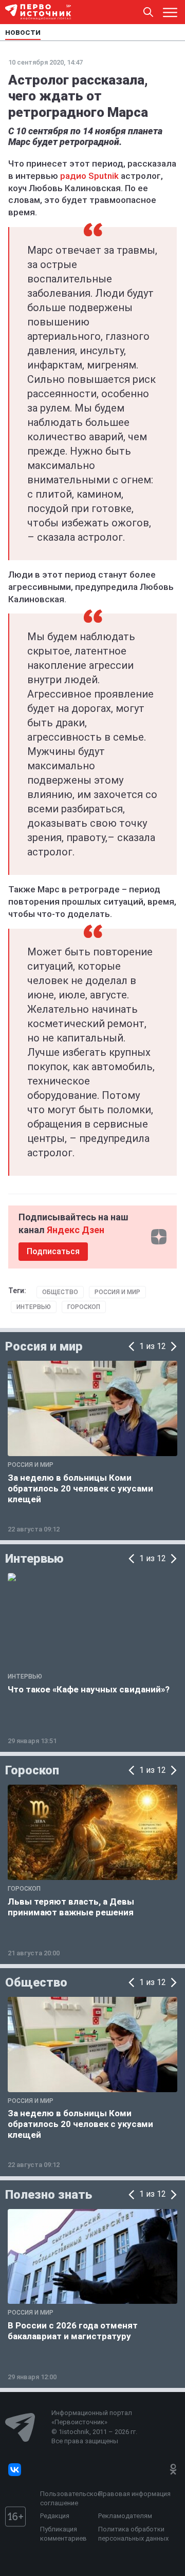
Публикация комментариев (63, 2534)
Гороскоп (84, 1307)
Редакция (55, 2516)
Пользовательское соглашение (67, 2498)
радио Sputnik (89, 176)
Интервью (34, 1307)
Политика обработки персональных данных (133, 2534)
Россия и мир (117, 1292)
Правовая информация (134, 2494)
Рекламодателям (125, 2516)
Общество (60, 1292)
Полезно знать (49, 2195)
